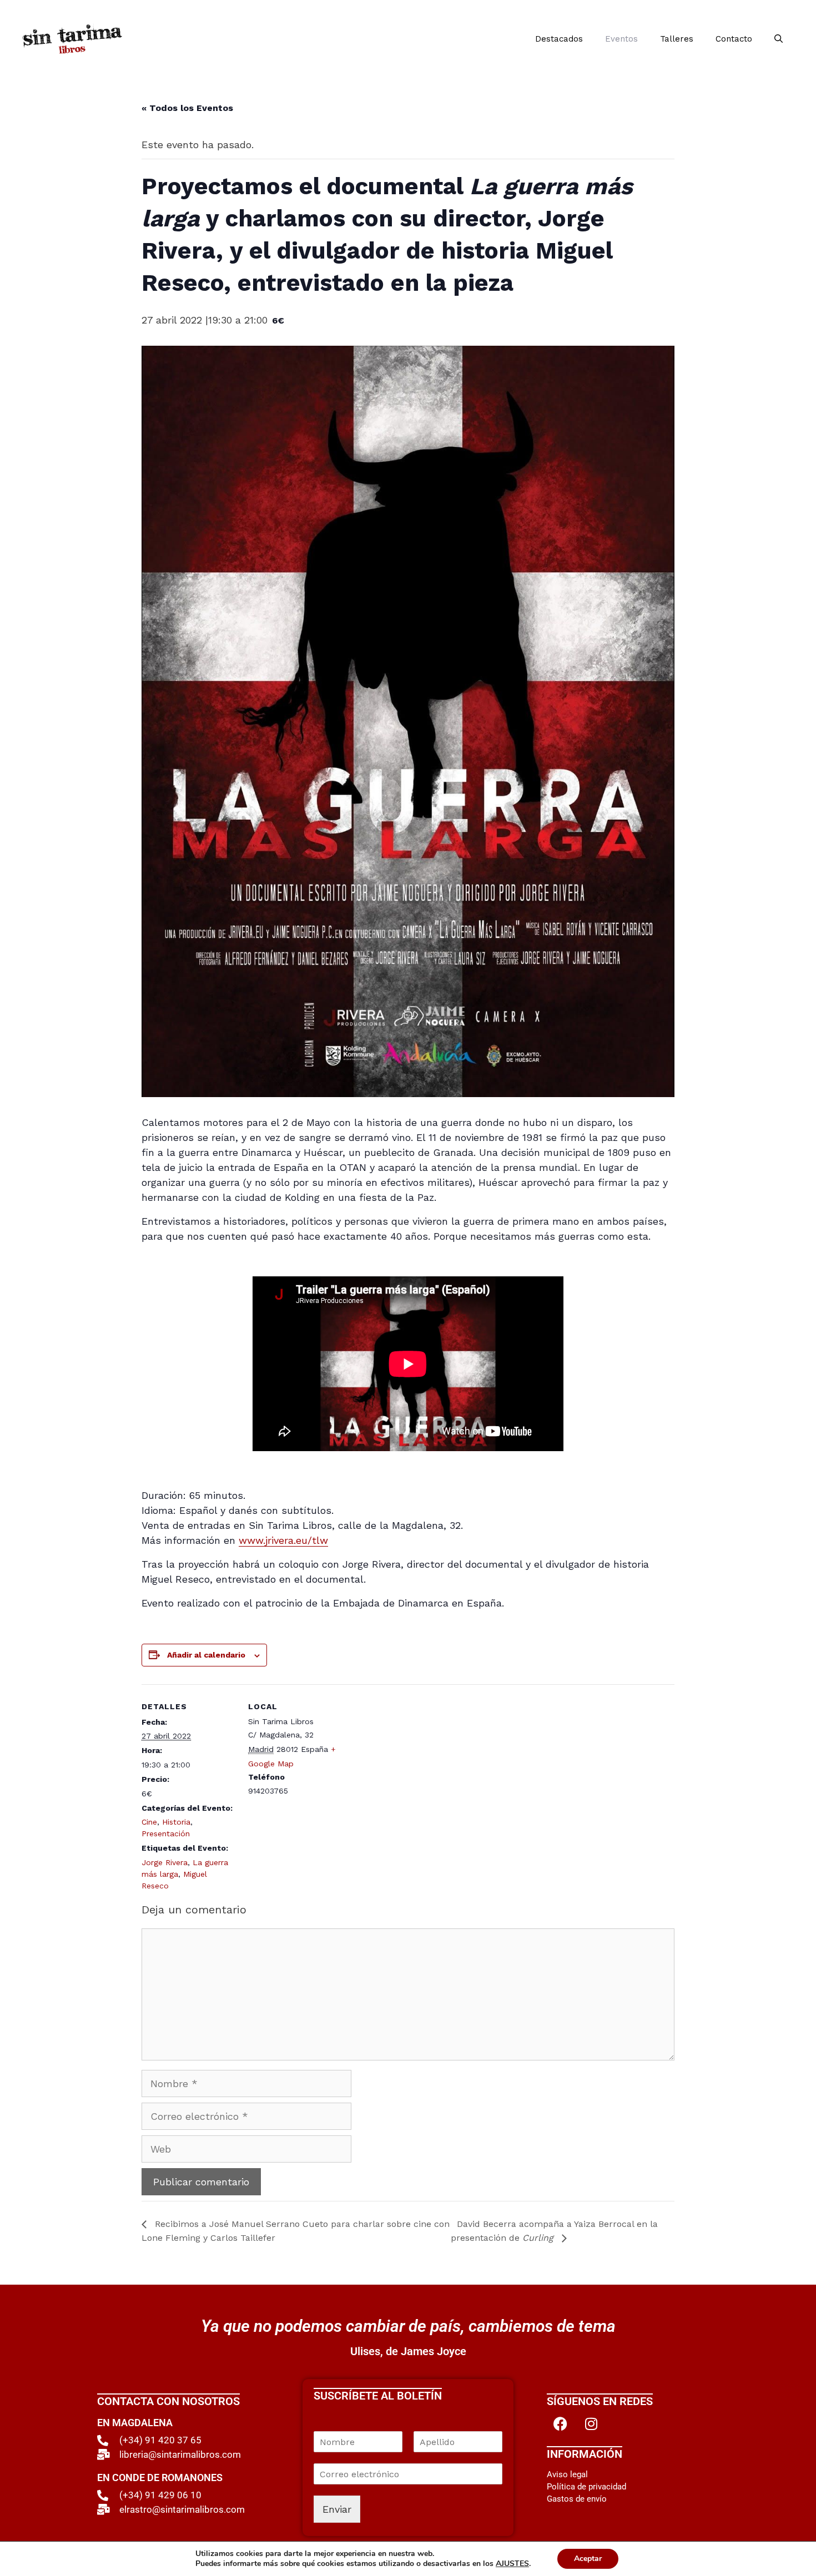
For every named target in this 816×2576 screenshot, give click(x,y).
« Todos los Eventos (187, 108)
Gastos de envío (577, 2499)
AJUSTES (512, 2564)
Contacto (734, 39)
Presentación (166, 1833)
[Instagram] (591, 2423)
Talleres (677, 39)
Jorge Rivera (165, 1862)
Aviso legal (567, 2474)
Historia (176, 1822)
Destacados (559, 39)
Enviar (337, 2509)
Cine (149, 1822)
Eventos (621, 39)
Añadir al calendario (206, 1655)
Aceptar (588, 2559)
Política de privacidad (586, 2487)
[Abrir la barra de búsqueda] (779, 39)
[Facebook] (561, 2423)
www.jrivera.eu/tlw (283, 1540)
